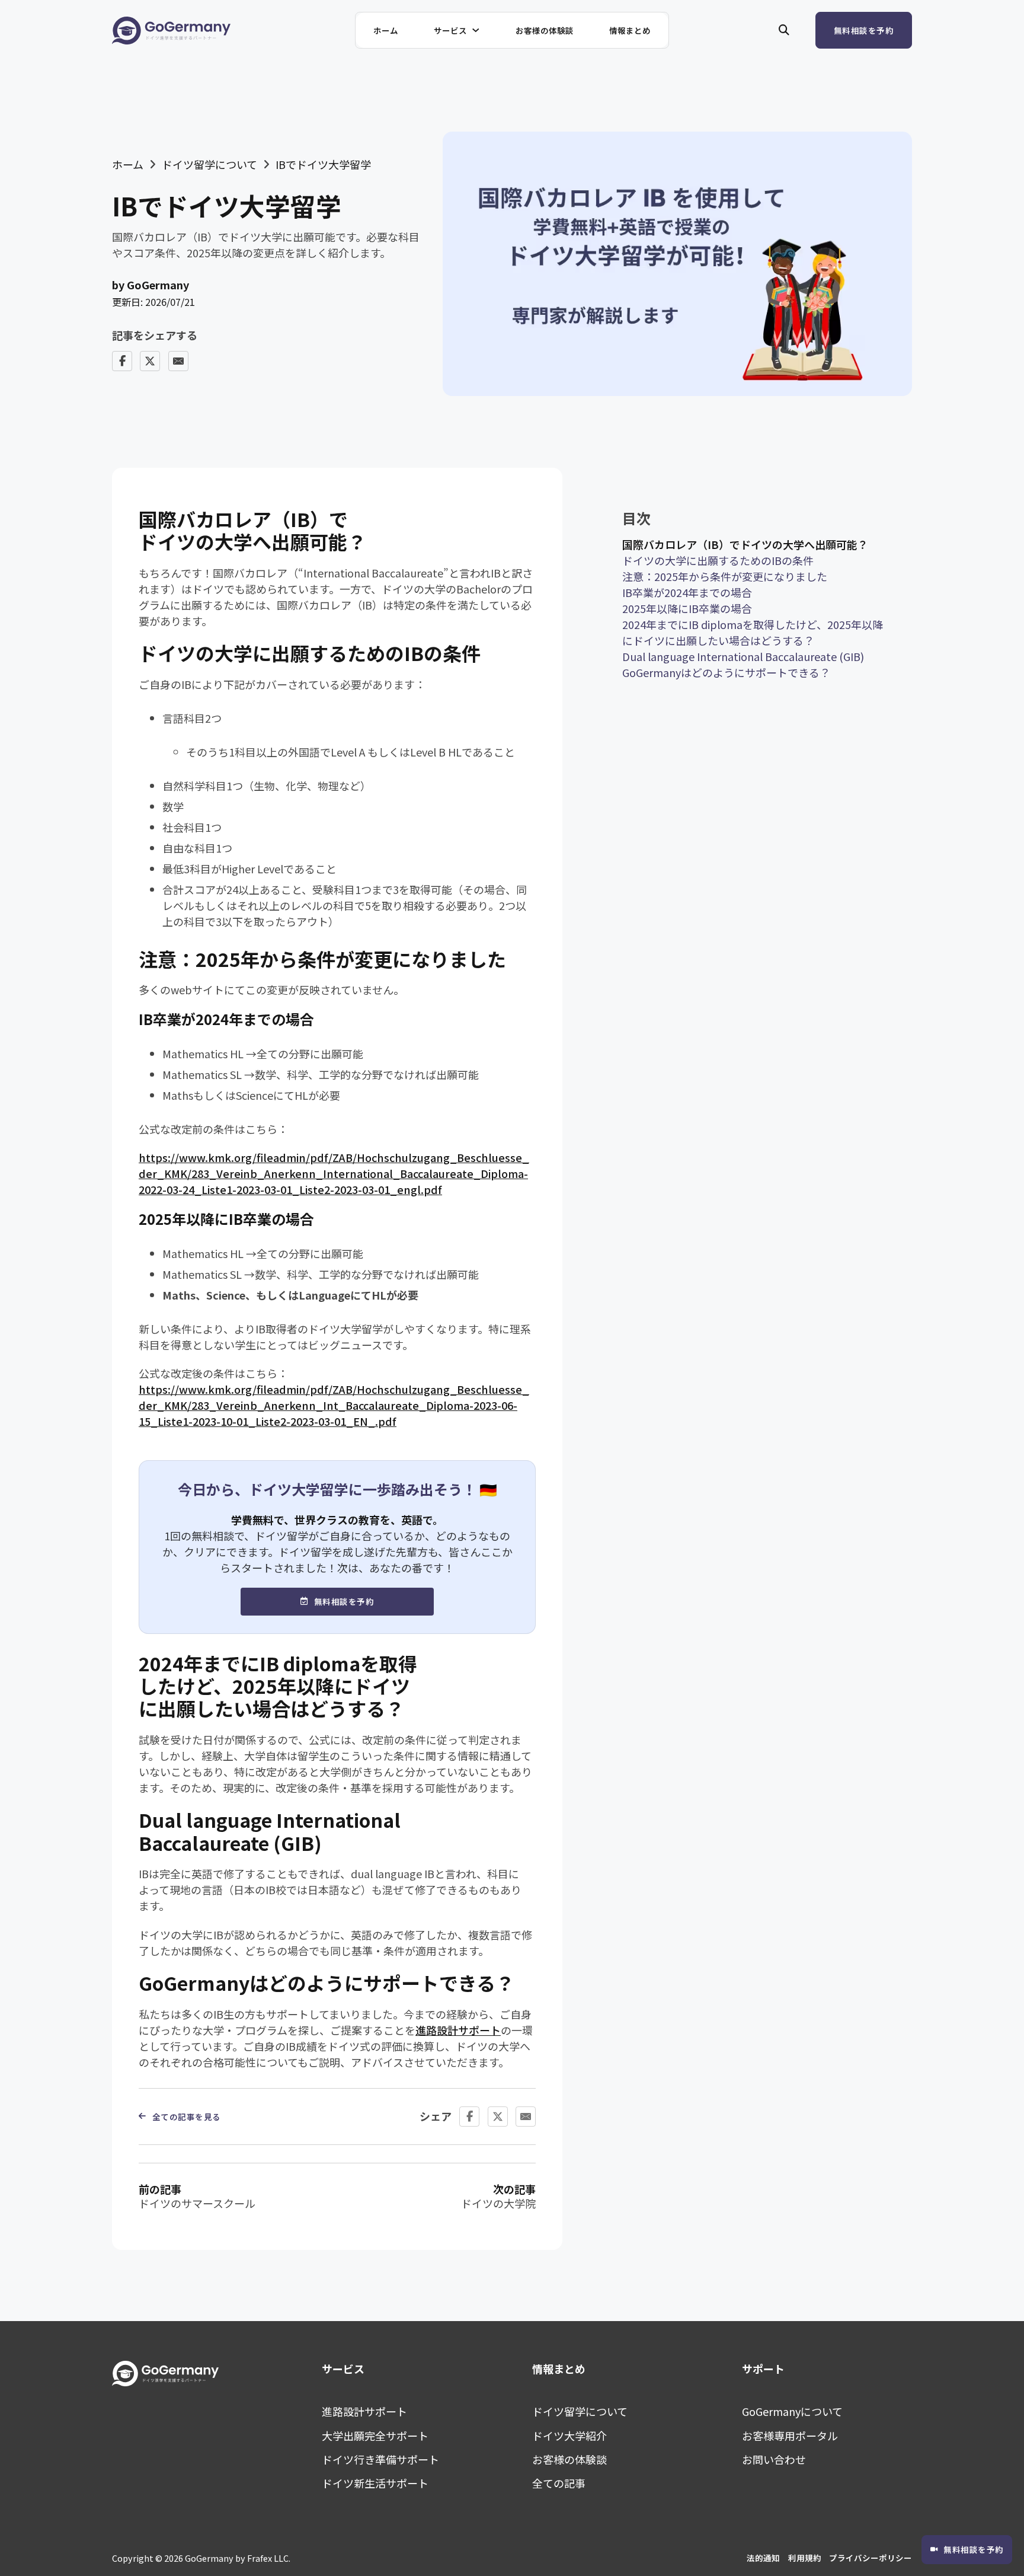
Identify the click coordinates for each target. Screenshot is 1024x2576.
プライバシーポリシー (871, 2558)
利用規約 (805, 2558)
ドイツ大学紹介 (569, 2435)
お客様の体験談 (545, 30)
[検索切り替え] (784, 30)
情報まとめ (630, 30)
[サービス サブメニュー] (482, 30)
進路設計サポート (458, 2030)
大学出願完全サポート (375, 2435)
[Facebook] (122, 361)
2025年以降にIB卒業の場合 (687, 608)
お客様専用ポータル (790, 2435)
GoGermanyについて (792, 2411)
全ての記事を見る (187, 2117)
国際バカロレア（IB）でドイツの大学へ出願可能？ (745, 544)
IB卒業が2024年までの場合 (687, 592)
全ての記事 (559, 2483)
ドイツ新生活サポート (375, 2483)
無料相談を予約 (864, 30)
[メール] (178, 361)
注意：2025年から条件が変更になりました (725, 576)
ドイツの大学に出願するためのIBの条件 (718, 560)
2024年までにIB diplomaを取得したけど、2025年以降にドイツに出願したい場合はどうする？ (753, 632)
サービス (450, 30)
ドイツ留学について (209, 164)
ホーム (386, 30)
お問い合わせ (774, 2459)
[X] (150, 361)
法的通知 (763, 2558)
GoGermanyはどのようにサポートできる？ (726, 672)
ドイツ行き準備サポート (380, 2459)
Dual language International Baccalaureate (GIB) (743, 656)
